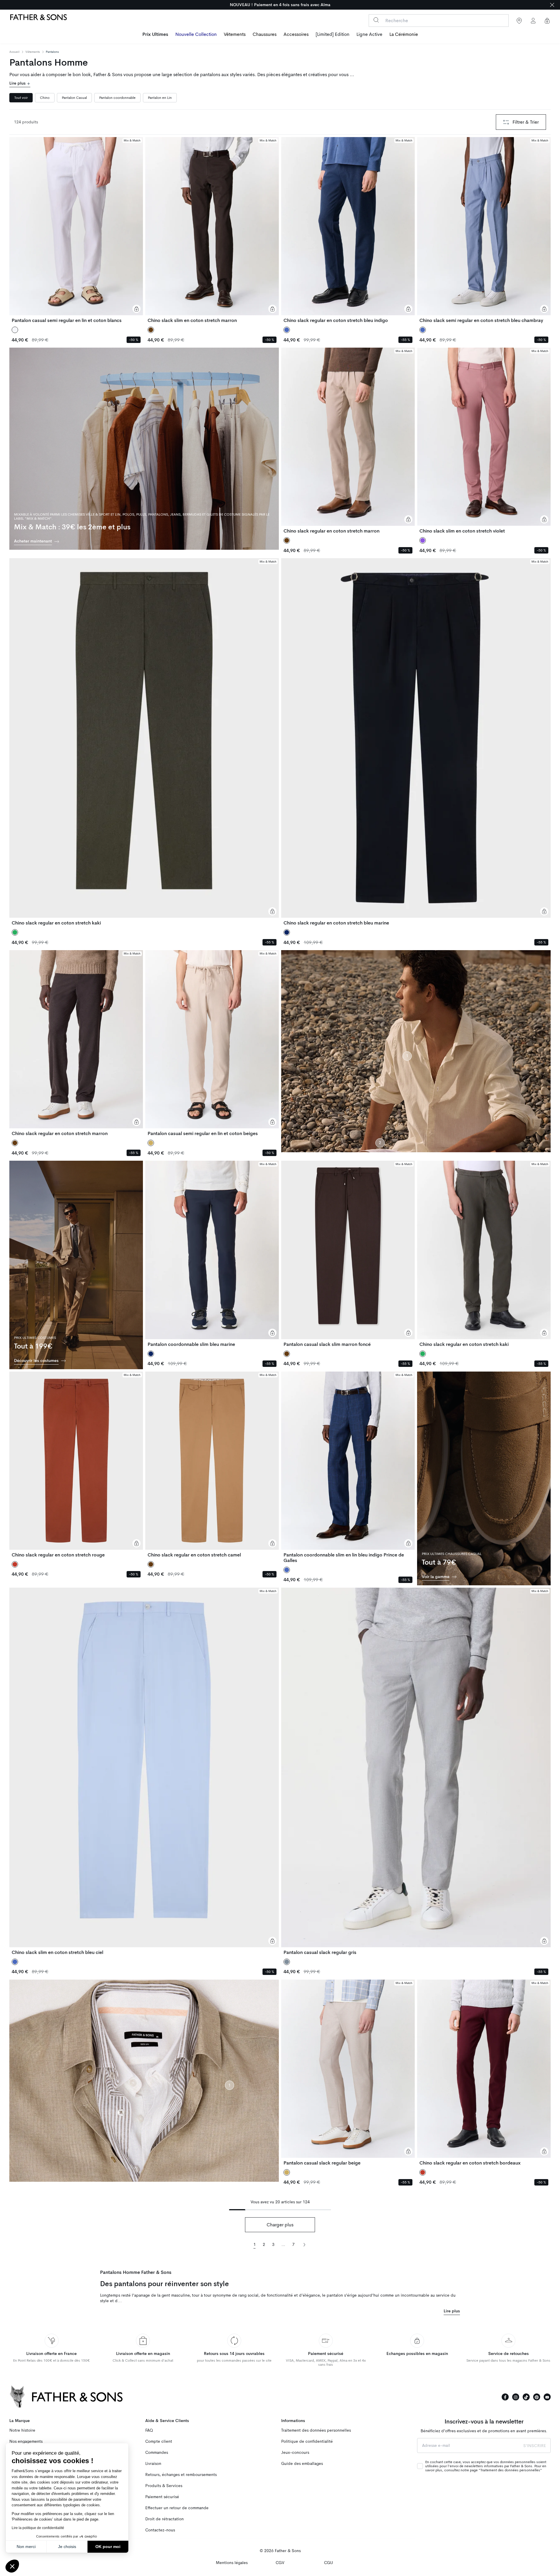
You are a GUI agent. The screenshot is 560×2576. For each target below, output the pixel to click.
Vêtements (235, 34)
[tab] (21, 98)
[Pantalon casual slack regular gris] (416, 1771)
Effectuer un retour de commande (177, 2508)
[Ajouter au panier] (136, 309)
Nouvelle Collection (196, 34)
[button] (12, 2566)
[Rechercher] (376, 20)
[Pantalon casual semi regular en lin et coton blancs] (76, 230)
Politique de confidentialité (307, 2441)
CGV (280, 2563)
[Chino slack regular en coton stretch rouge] (76, 1465)
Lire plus (18, 83)
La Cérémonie (404, 34)
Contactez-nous (160, 2530)
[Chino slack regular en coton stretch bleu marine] (416, 742)
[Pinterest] (537, 2397)
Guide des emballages (302, 2464)
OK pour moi (108, 2547)
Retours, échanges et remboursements (181, 2475)
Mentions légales (232, 2563)
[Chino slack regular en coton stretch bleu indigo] (348, 230)
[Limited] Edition (332, 34)
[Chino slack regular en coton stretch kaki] (144, 742)
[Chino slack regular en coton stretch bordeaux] (484, 2073)
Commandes (157, 2452)
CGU (329, 2563)
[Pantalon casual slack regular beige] (348, 2073)
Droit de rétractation (164, 2519)
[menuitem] (155, 35)
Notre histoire (22, 2430)
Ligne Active (369, 34)
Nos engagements (26, 2441)
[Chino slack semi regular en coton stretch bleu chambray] (484, 230)
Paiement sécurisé (162, 2497)
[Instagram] (516, 2397)
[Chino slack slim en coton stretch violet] (484, 441)
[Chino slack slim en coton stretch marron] (212, 230)
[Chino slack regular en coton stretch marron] (348, 441)
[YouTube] (547, 2397)
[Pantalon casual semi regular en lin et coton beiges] (212, 1043)
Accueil (14, 52)
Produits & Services (164, 2486)
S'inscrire (535, 2446)
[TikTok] (526, 2397)
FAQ (149, 2430)
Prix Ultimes (155, 34)
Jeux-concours (295, 2452)
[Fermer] (552, 5)
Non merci (26, 2547)
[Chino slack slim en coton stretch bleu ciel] (144, 1771)
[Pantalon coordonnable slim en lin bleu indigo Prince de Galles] (348, 1467)
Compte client (159, 2441)
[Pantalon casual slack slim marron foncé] (348, 1254)
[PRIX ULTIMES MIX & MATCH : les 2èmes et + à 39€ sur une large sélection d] (280, 5)
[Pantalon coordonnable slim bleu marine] (212, 1254)
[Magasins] (519, 21)
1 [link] (255, 2245)
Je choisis (67, 2547)
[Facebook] (505, 2397)
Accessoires (296, 34)
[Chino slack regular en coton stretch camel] (212, 1465)
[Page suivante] (304, 2244)
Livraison (153, 2464)
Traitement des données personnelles (316, 2430)
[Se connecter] (533, 21)
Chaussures (265, 34)
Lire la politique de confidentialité (38, 2528)
